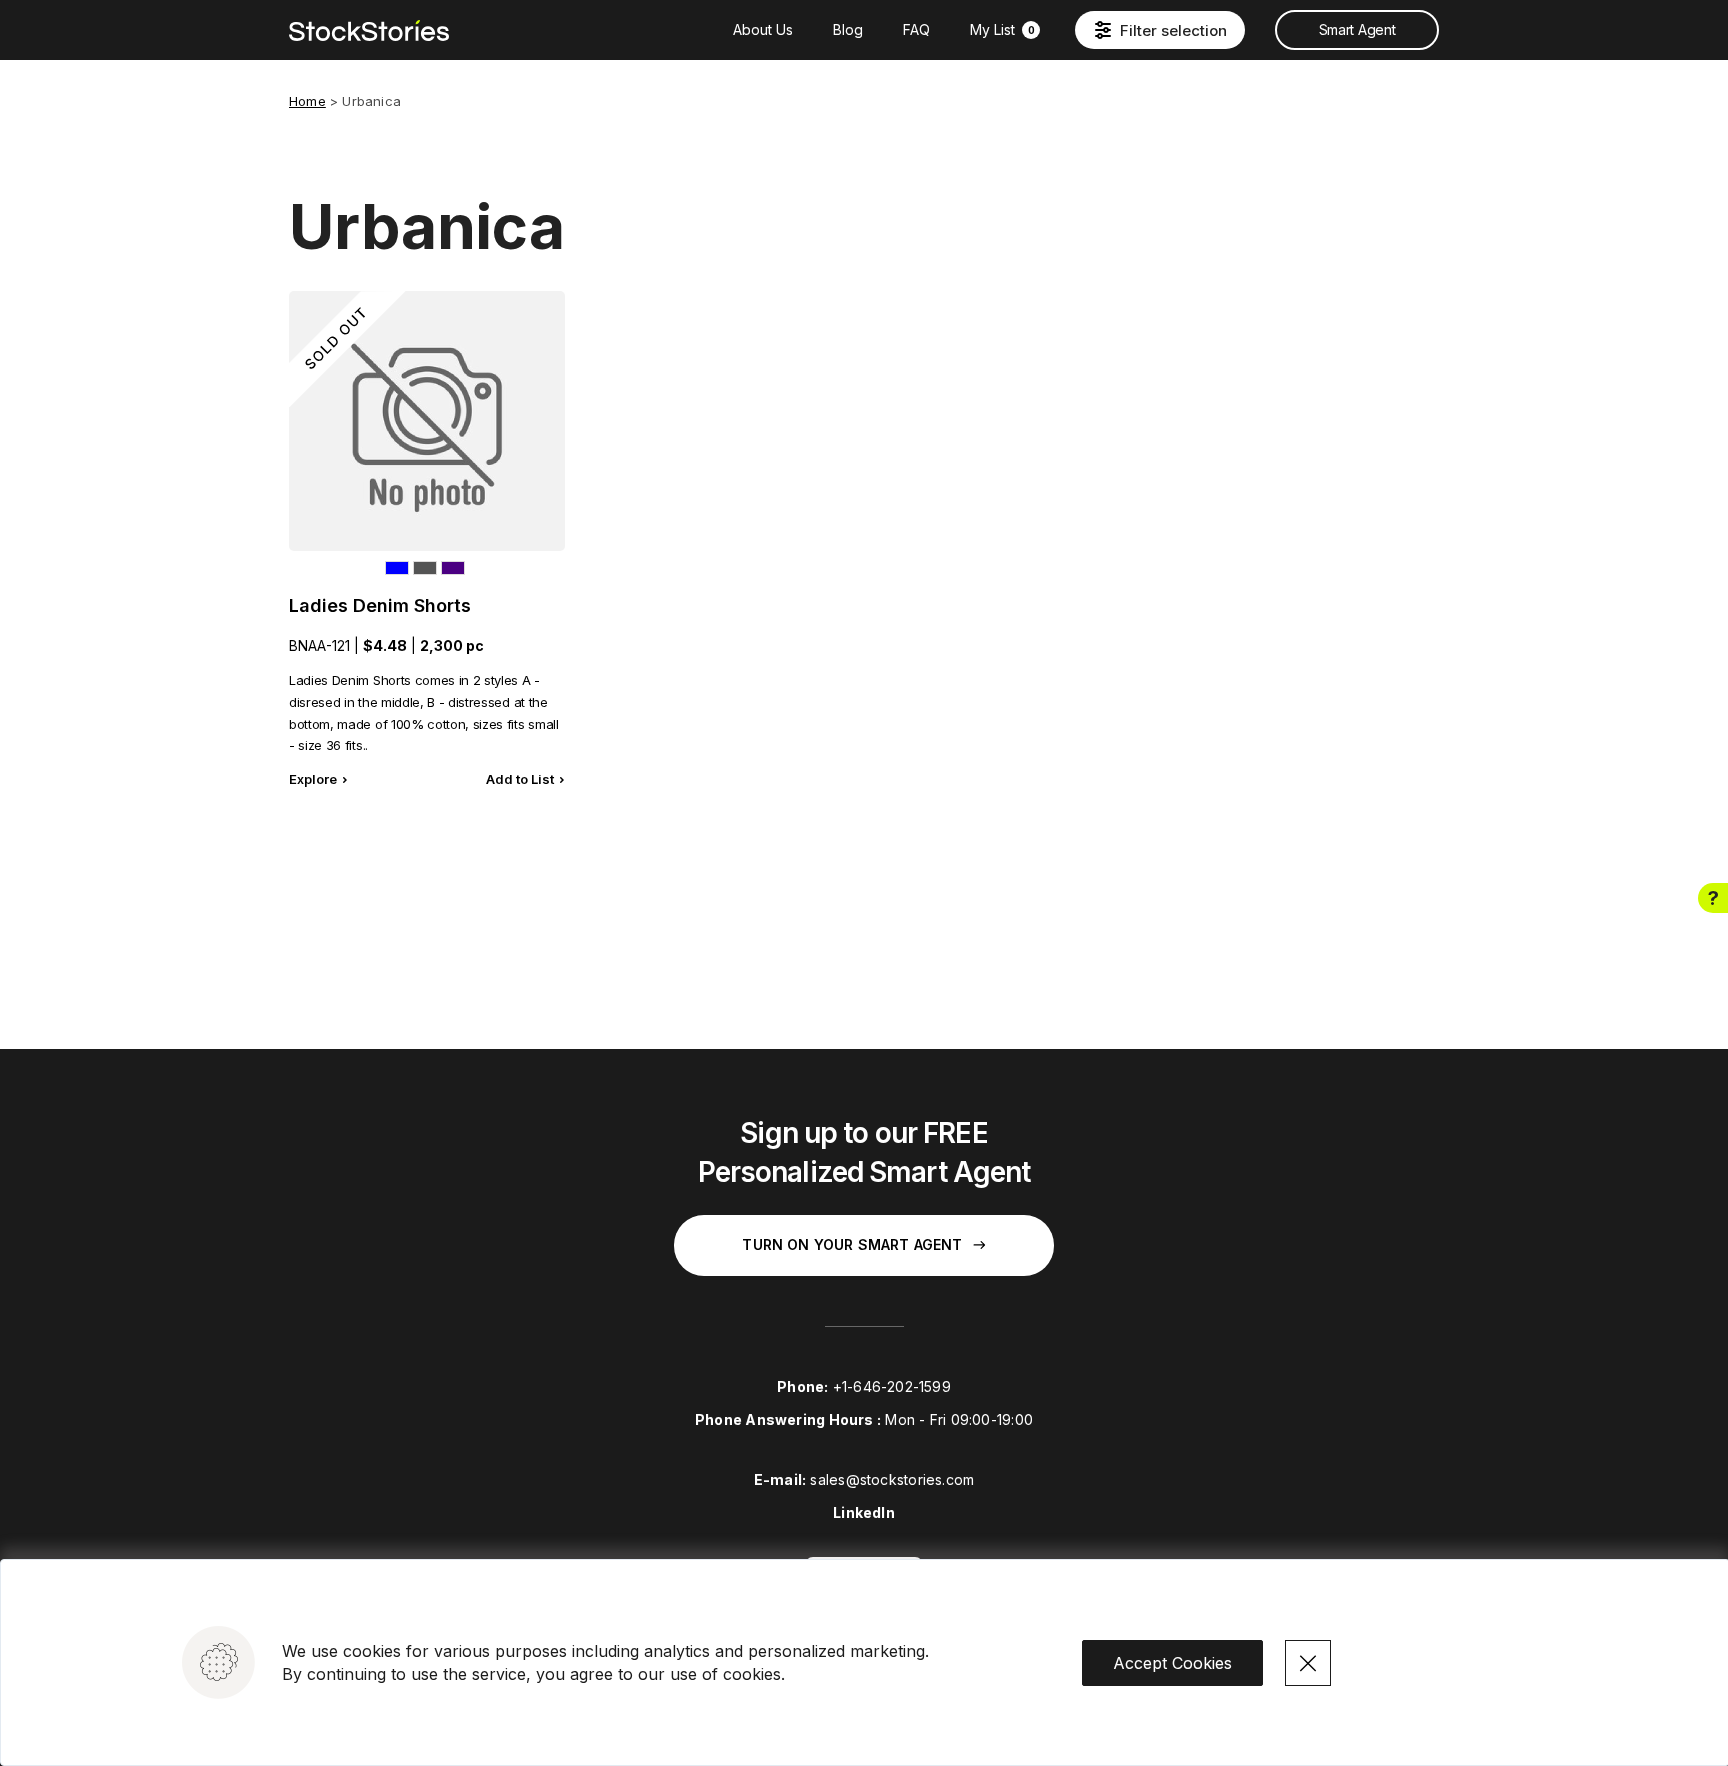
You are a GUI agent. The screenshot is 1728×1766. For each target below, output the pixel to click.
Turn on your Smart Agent (852, 1244)
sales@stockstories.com (892, 1479)
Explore (313, 779)
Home (307, 101)
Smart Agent (1357, 29)
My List (1002, 29)
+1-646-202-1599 (892, 1386)
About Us (763, 29)
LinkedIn (864, 1512)
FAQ (916, 29)
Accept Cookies (1172, 1662)
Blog (848, 29)
